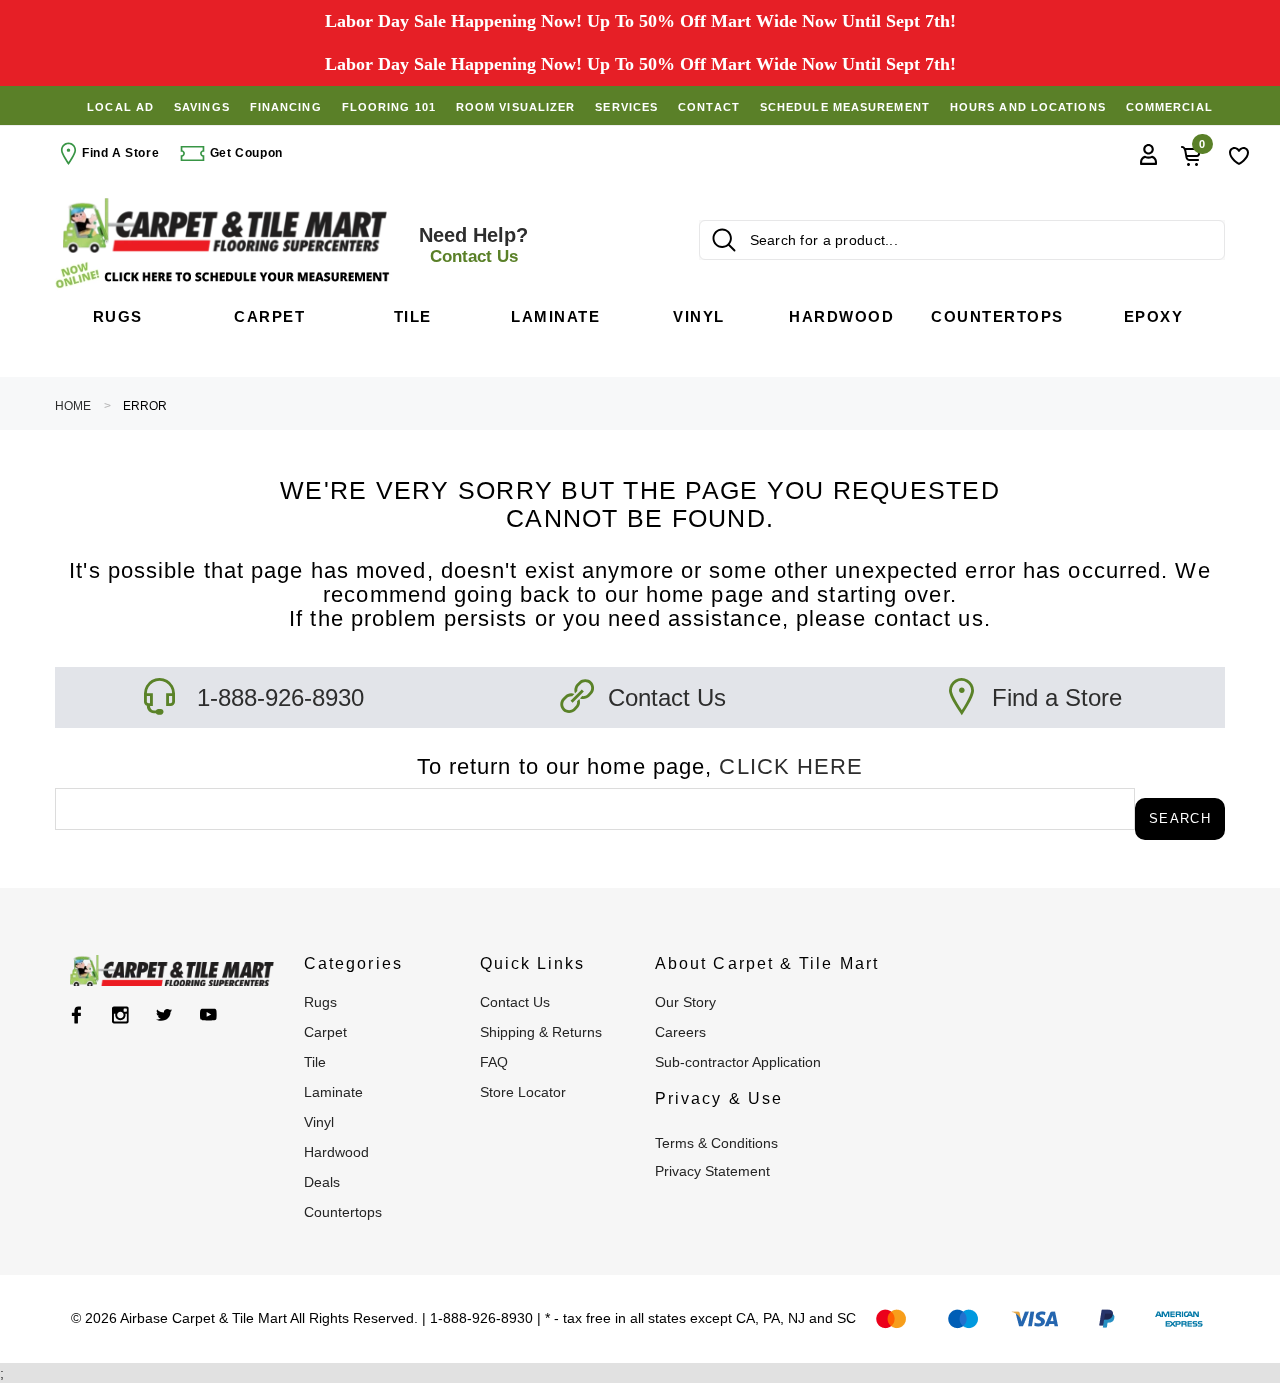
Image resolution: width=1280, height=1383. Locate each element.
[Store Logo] (225, 225)
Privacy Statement (712, 1171)
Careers (680, 1032)
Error (145, 406)
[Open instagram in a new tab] (120, 1015)
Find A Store (120, 153)
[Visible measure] (225, 275)
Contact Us (667, 697)
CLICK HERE (791, 766)
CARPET (325, 1032)
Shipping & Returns (541, 1032)
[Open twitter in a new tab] (164, 1015)
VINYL (319, 1122)
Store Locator (523, 1092)
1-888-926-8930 (280, 697)
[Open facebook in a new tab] (76, 1015)
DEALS (322, 1182)
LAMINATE (333, 1092)
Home (73, 406)
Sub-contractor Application (738, 1062)
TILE (315, 1062)
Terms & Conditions (716, 1143)
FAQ (494, 1062)
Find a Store (1057, 697)
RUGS (320, 1002)
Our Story (685, 1002)
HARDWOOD (336, 1152)
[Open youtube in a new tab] (208, 1015)
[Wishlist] (1239, 154)
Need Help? (473, 245)
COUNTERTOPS (343, 1212)
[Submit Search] (724, 240)
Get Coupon (244, 153)
